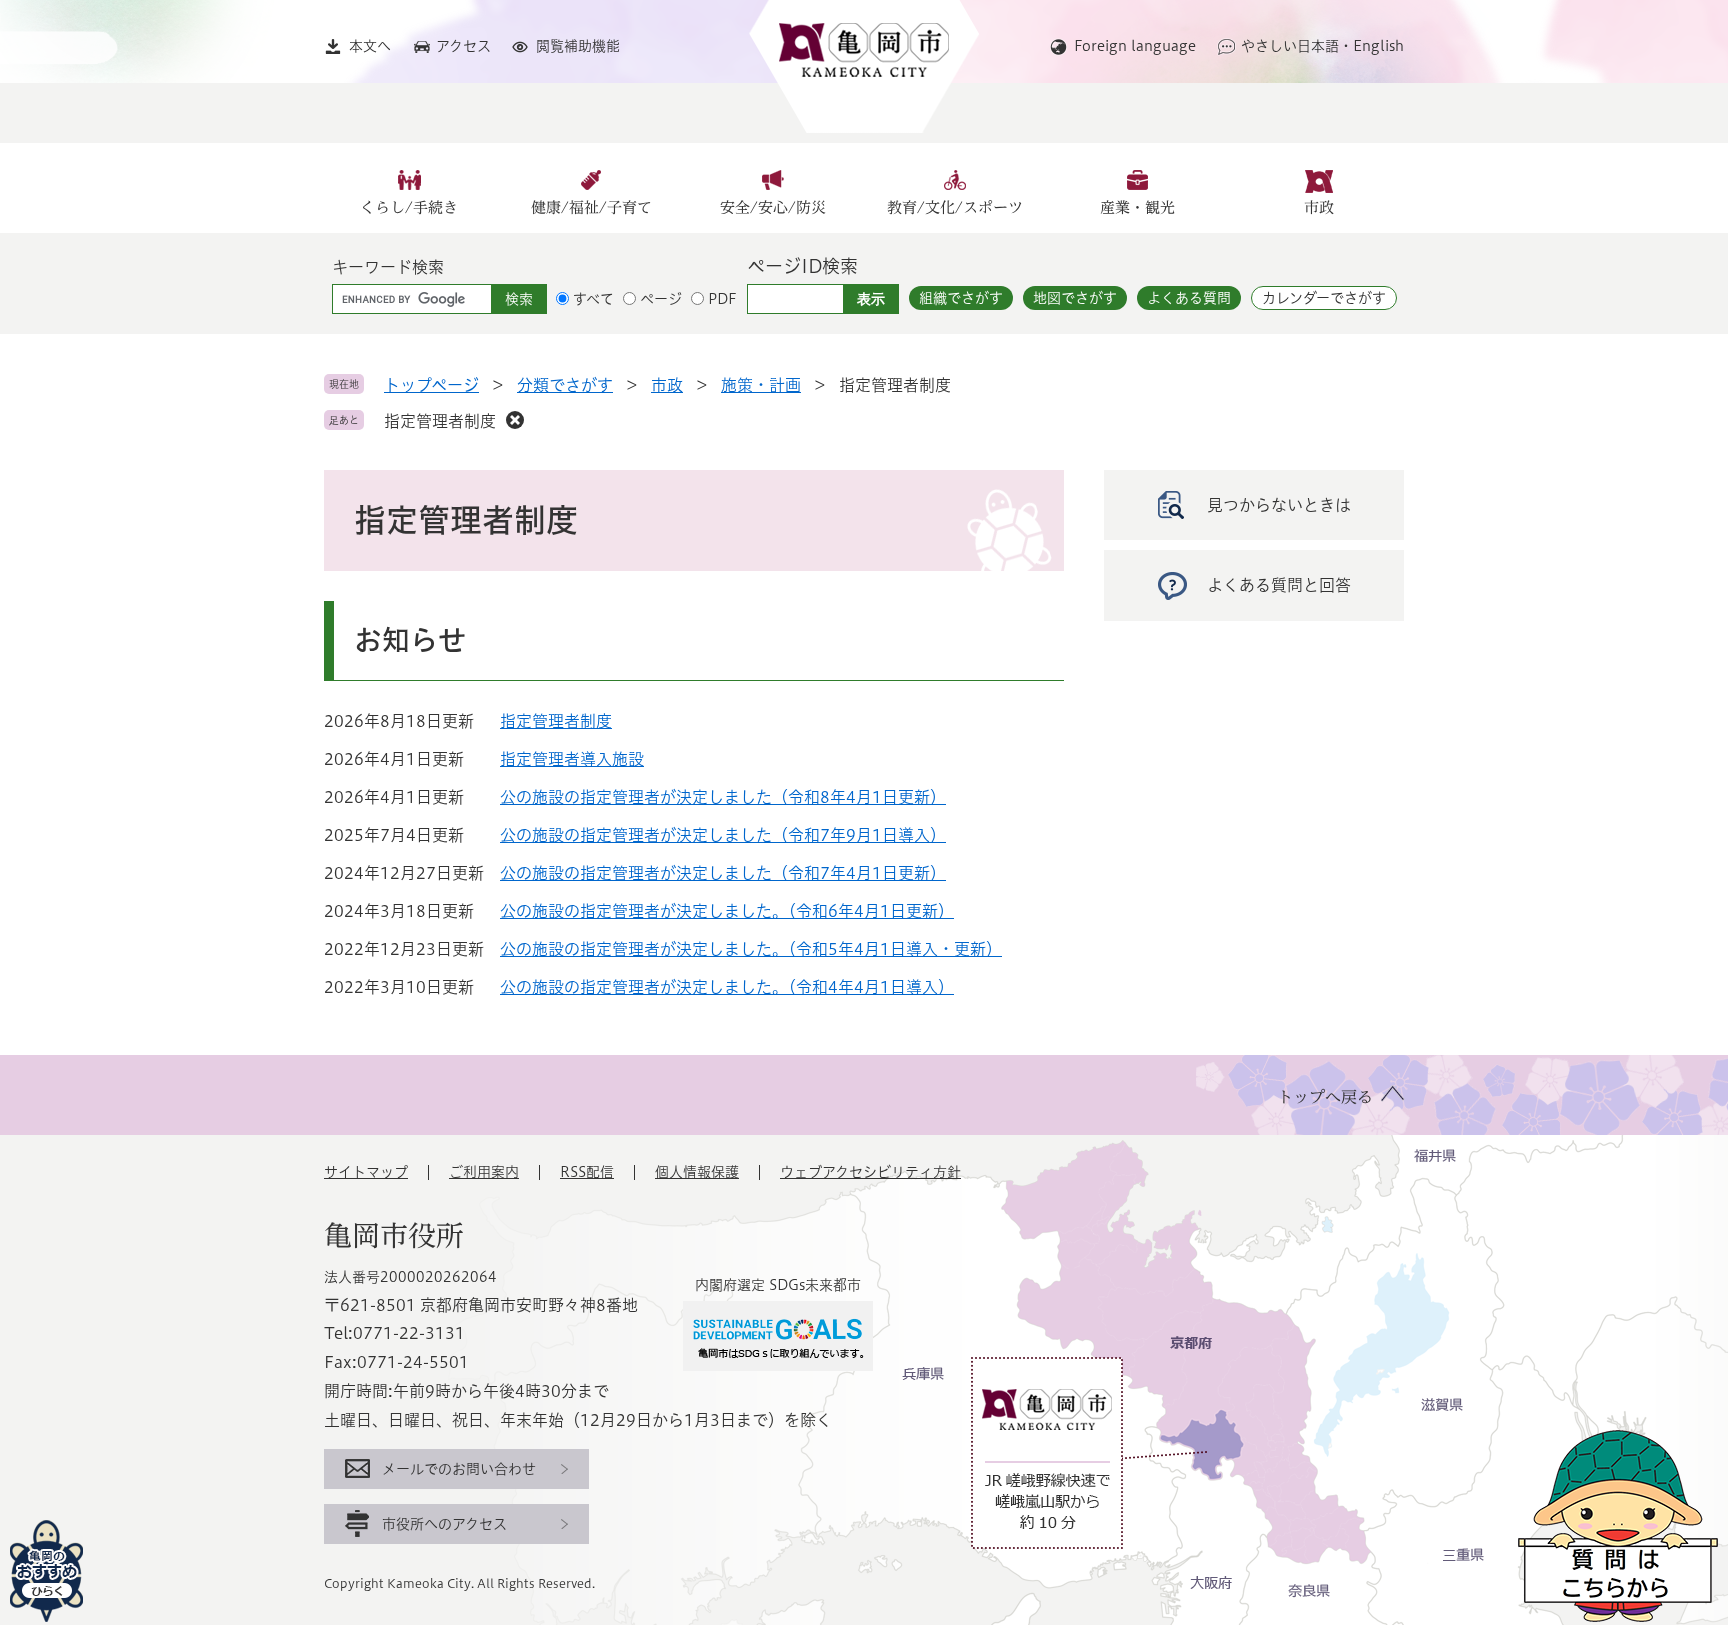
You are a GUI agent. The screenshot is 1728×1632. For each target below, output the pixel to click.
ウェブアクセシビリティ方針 (870, 1172)
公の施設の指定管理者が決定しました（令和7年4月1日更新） (723, 873)
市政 (1319, 207)
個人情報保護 (697, 1172)
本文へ (370, 46)
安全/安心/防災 (773, 207)
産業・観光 (1137, 207)
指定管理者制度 (440, 421)
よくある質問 (1189, 298)
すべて (593, 299)
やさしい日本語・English (1322, 46)
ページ (661, 299)
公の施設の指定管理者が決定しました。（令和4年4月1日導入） (727, 987)
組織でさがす (961, 298)
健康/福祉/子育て (591, 207)
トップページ (431, 385)
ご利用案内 (484, 1172)
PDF (722, 299)
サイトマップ (366, 1172)
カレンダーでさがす (1324, 298)
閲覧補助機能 (578, 46)
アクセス (463, 46)
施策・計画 (761, 385)
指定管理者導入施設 (572, 759)
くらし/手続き (409, 207)
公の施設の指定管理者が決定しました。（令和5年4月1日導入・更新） (751, 949)
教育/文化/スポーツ (955, 207)
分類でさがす (565, 385)
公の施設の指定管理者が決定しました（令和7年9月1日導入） (723, 835)
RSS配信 (587, 1172)
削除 (515, 420)
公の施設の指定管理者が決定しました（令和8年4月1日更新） (723, 797)
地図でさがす (1075, 298)
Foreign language (1135, 46)
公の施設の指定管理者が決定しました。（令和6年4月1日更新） (727, 911)
